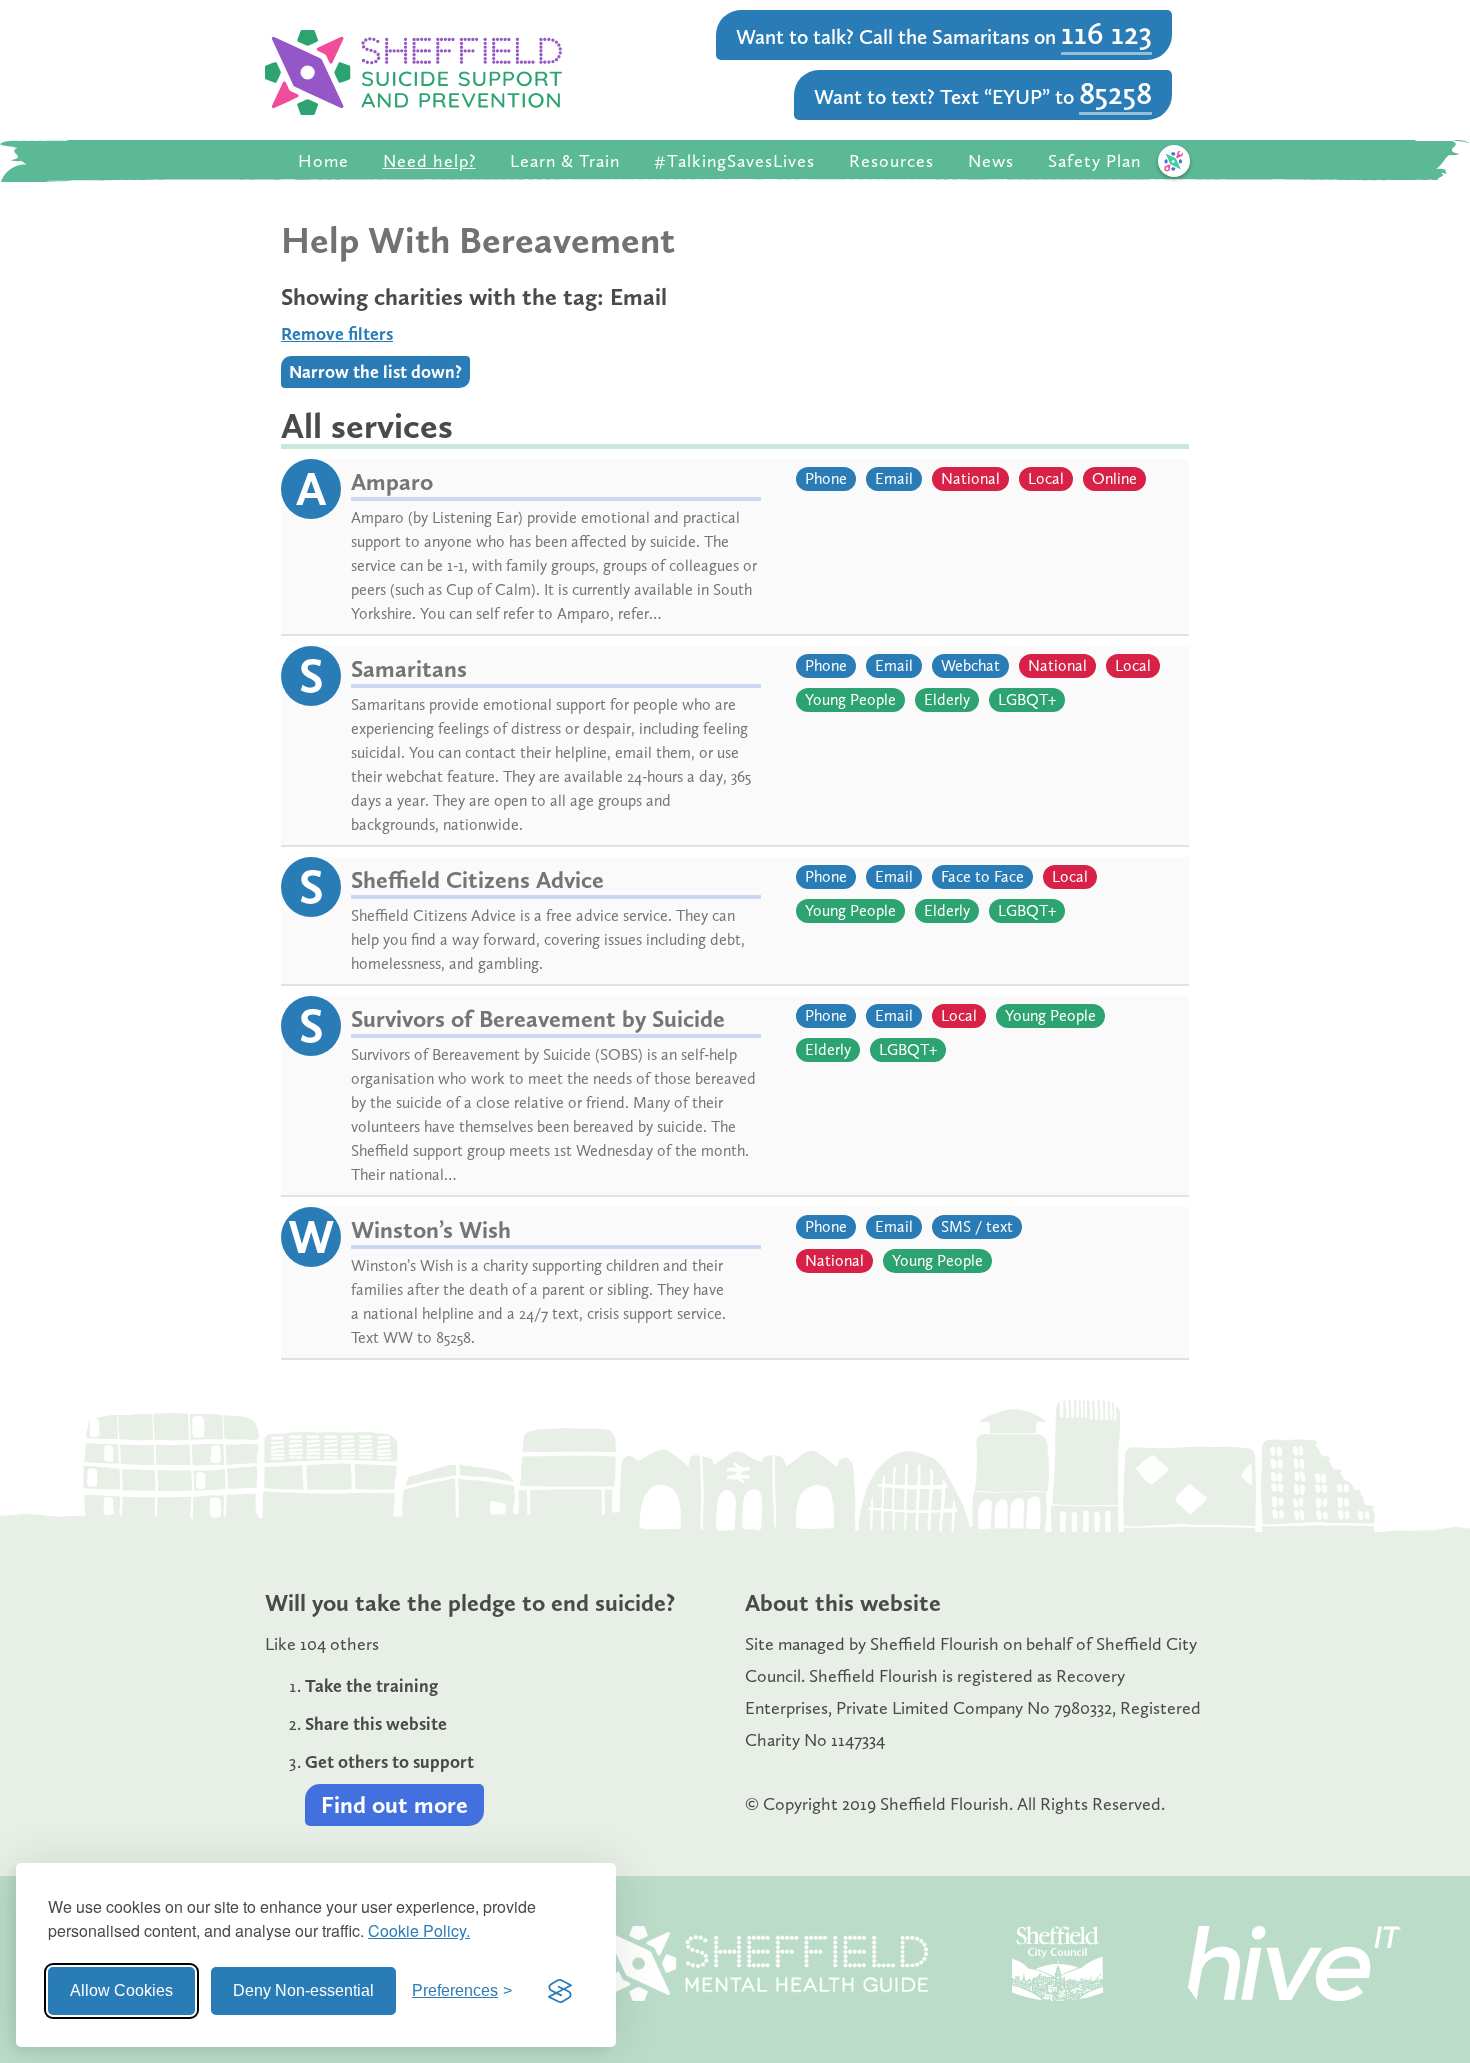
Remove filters (337, 334)
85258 (1115, 93)
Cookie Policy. (419, 1930)
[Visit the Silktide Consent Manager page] (560, 1991)
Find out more (394, 1804)
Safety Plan (1094, 161)
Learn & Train (565, 161)
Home (323, 161)
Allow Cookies (121, 1990)
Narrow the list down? (375, 372)
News (991, 161)
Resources (891, 161)
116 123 (1106, 33)
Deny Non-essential (303, 1990)
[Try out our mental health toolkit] (1174, 161)
